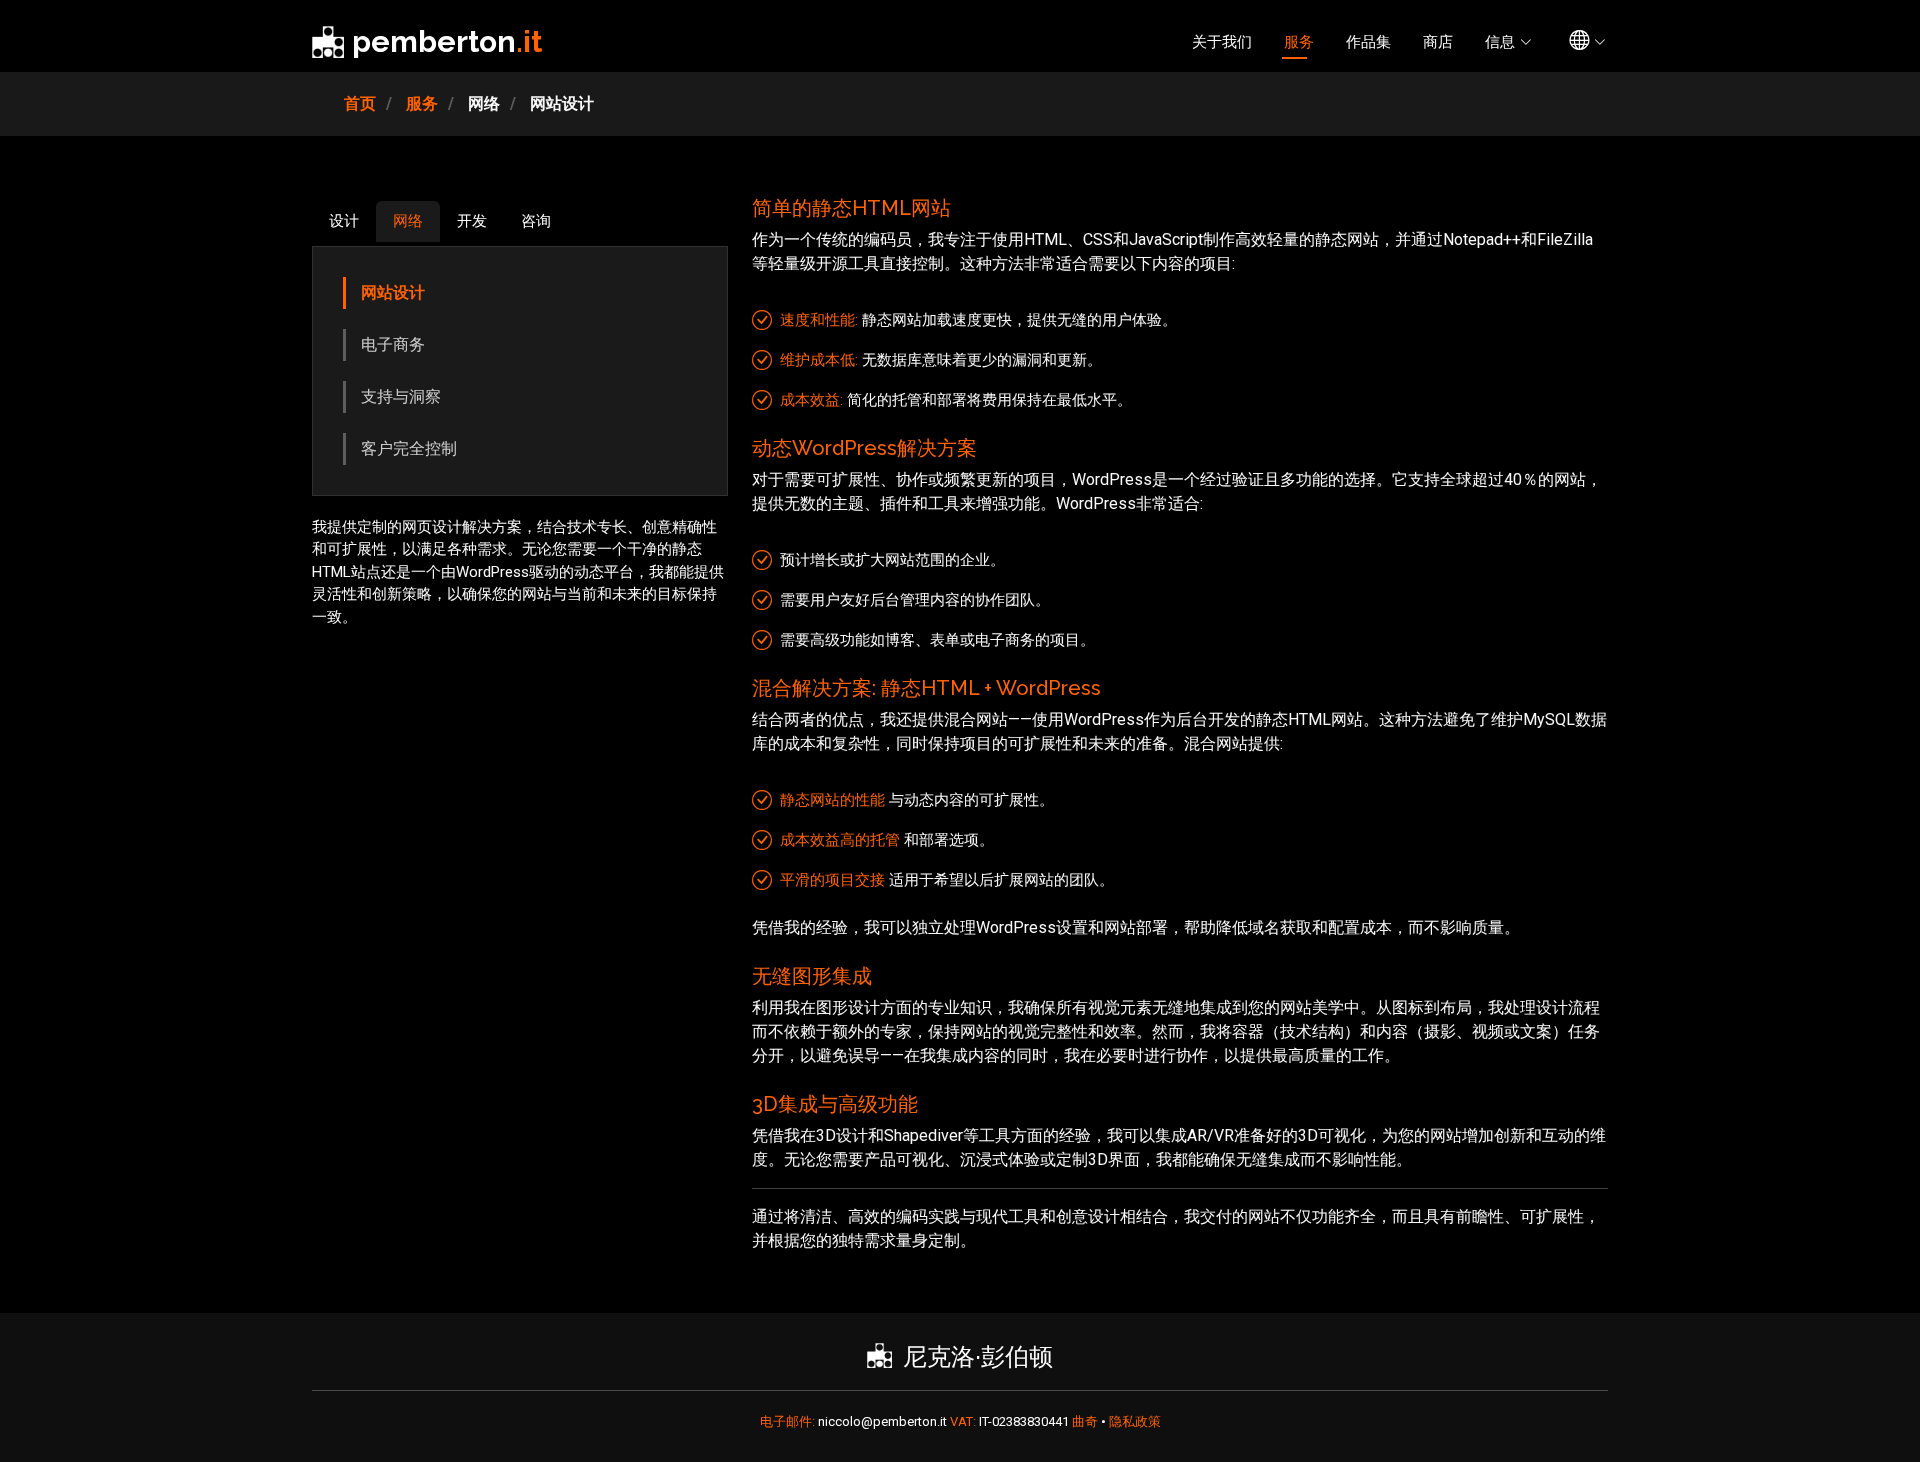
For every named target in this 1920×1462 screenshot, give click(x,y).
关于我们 (1222, 41)
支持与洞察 (401, 396)
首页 (360, 103)
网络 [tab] (408, 221)
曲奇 (1086, 1421)
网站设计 (393, 292)
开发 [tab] (472, 221)
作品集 (1368, 41)
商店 (1438, 41)
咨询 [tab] (536, 221)
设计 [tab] (344, 221)
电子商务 (393, 344)
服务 (1299, 41)
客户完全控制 (409, 448)
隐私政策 (1135, 1421)
